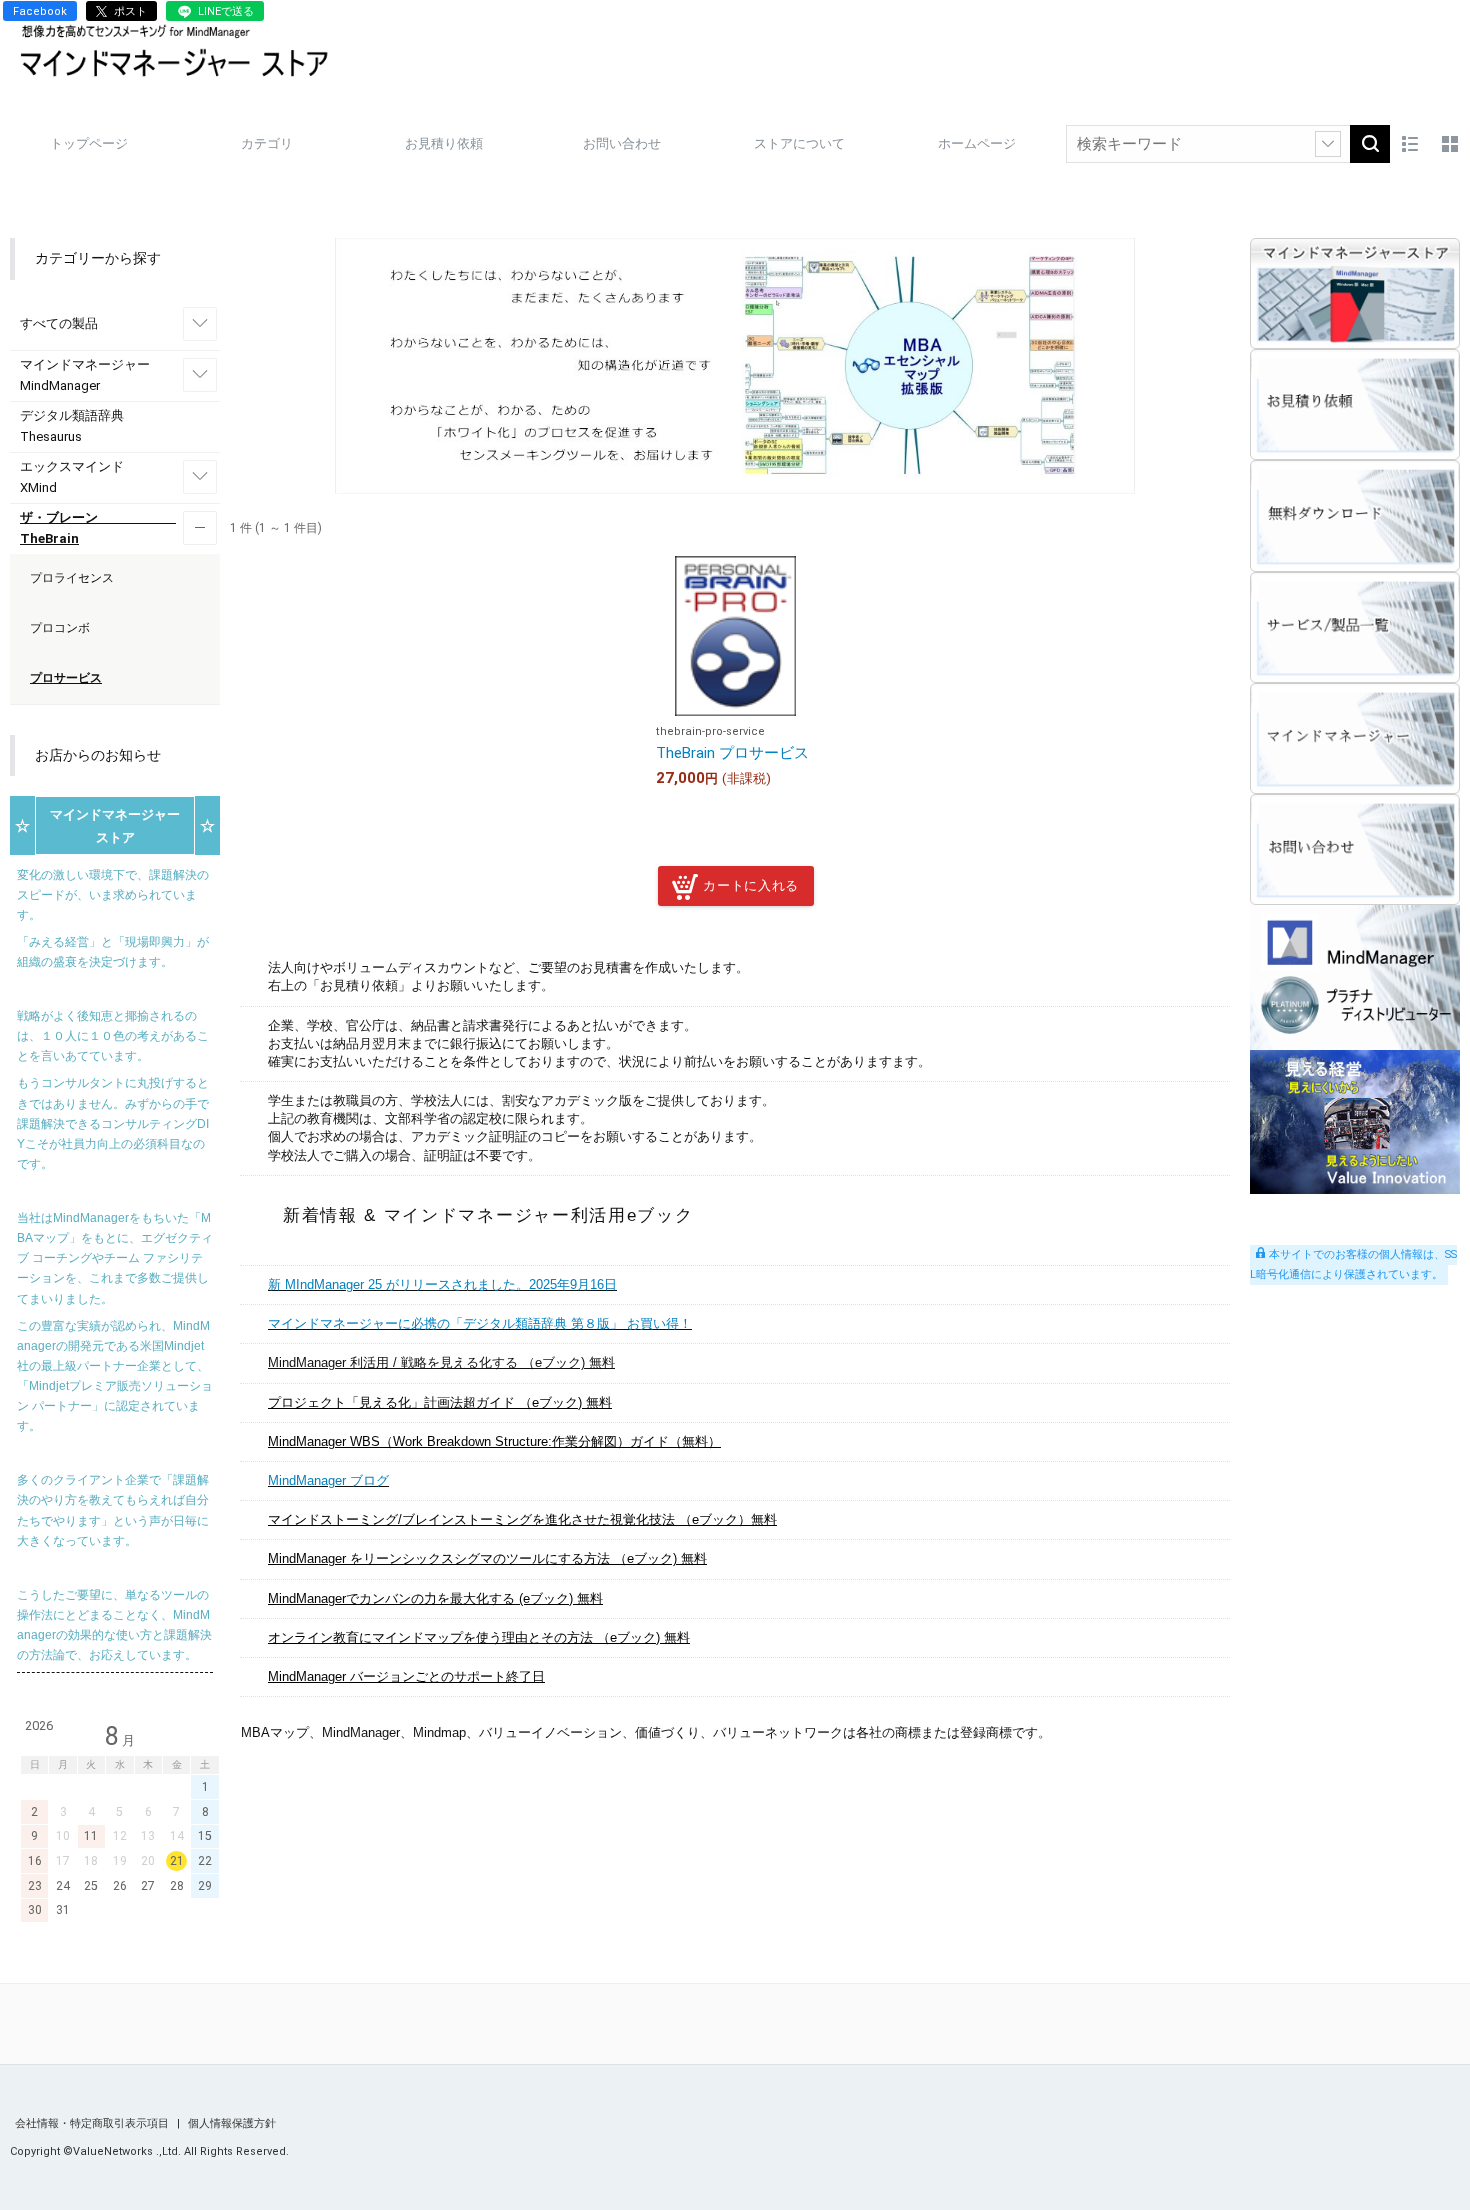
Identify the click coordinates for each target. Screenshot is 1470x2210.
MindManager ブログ (328, 1480)
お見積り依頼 (444, 143)
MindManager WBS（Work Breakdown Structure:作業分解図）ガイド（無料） (494, 1441)
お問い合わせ (622, 143)
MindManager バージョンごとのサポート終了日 (406, 1676)
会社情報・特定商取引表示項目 (93, 2123)
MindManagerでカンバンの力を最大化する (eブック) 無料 (435, 1598)
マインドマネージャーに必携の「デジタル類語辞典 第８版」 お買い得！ (480, 1323)
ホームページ (977, 143)
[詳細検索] (1328, 144)
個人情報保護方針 (232, 2123)
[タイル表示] (1450, 144)
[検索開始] (1370, 144)
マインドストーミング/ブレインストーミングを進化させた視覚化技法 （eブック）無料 (522, 1519)
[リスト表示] (1410, 144)
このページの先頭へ (1036, 1781)
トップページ (89, 143)
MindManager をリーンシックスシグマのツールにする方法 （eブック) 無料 (487, 1558)
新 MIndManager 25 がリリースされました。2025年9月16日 (442, 1284)
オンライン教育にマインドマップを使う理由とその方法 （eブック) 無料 (479, 1637)
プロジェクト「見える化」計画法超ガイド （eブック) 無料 (440, 1402)
